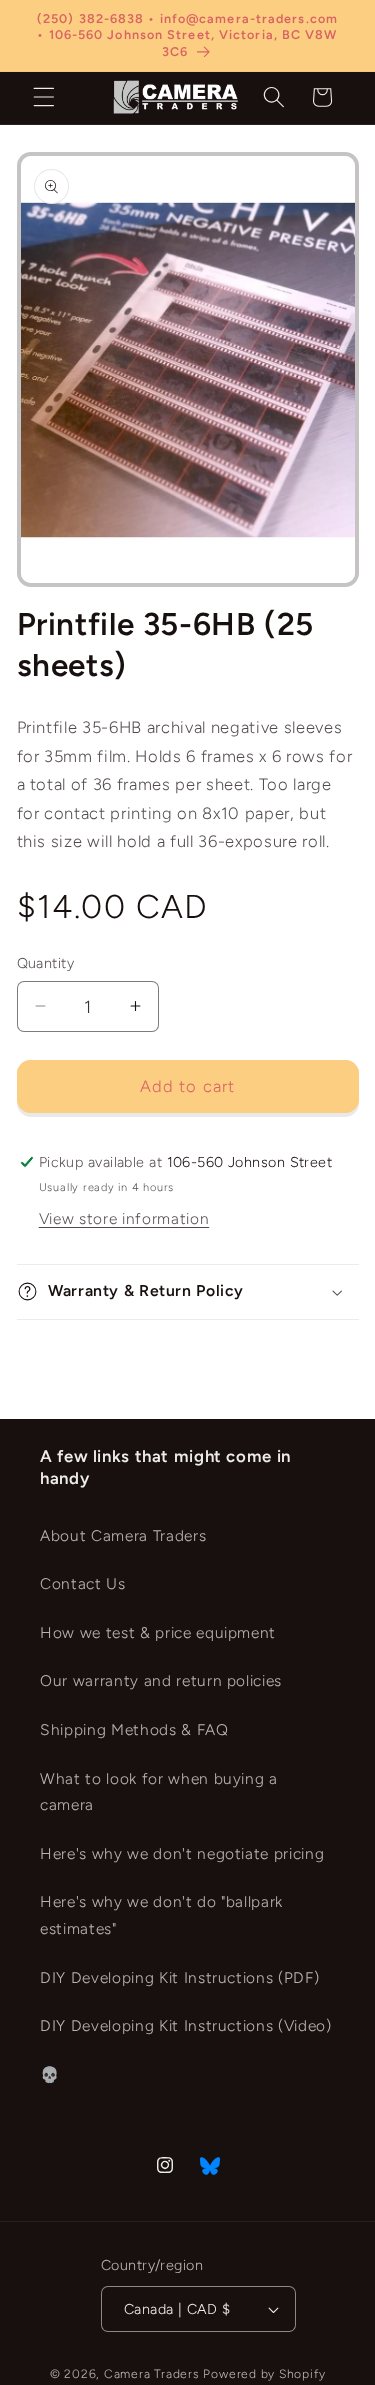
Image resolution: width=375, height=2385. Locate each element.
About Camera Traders (123, 1535)
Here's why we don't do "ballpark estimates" (161, 1915)
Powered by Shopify (264, 2374)
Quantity (46, 963)
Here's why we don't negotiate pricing (182, 1853)
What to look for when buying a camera (159, 1792)
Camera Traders (152, 2374)
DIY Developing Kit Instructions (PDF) (179, 1977)
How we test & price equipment (158, 1632)
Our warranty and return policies (161, 1680)
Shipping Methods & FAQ (134, 1729)
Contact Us (83, 1583)
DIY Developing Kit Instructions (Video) (186, 2025)
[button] (44, 97)
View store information (124, 1218)
